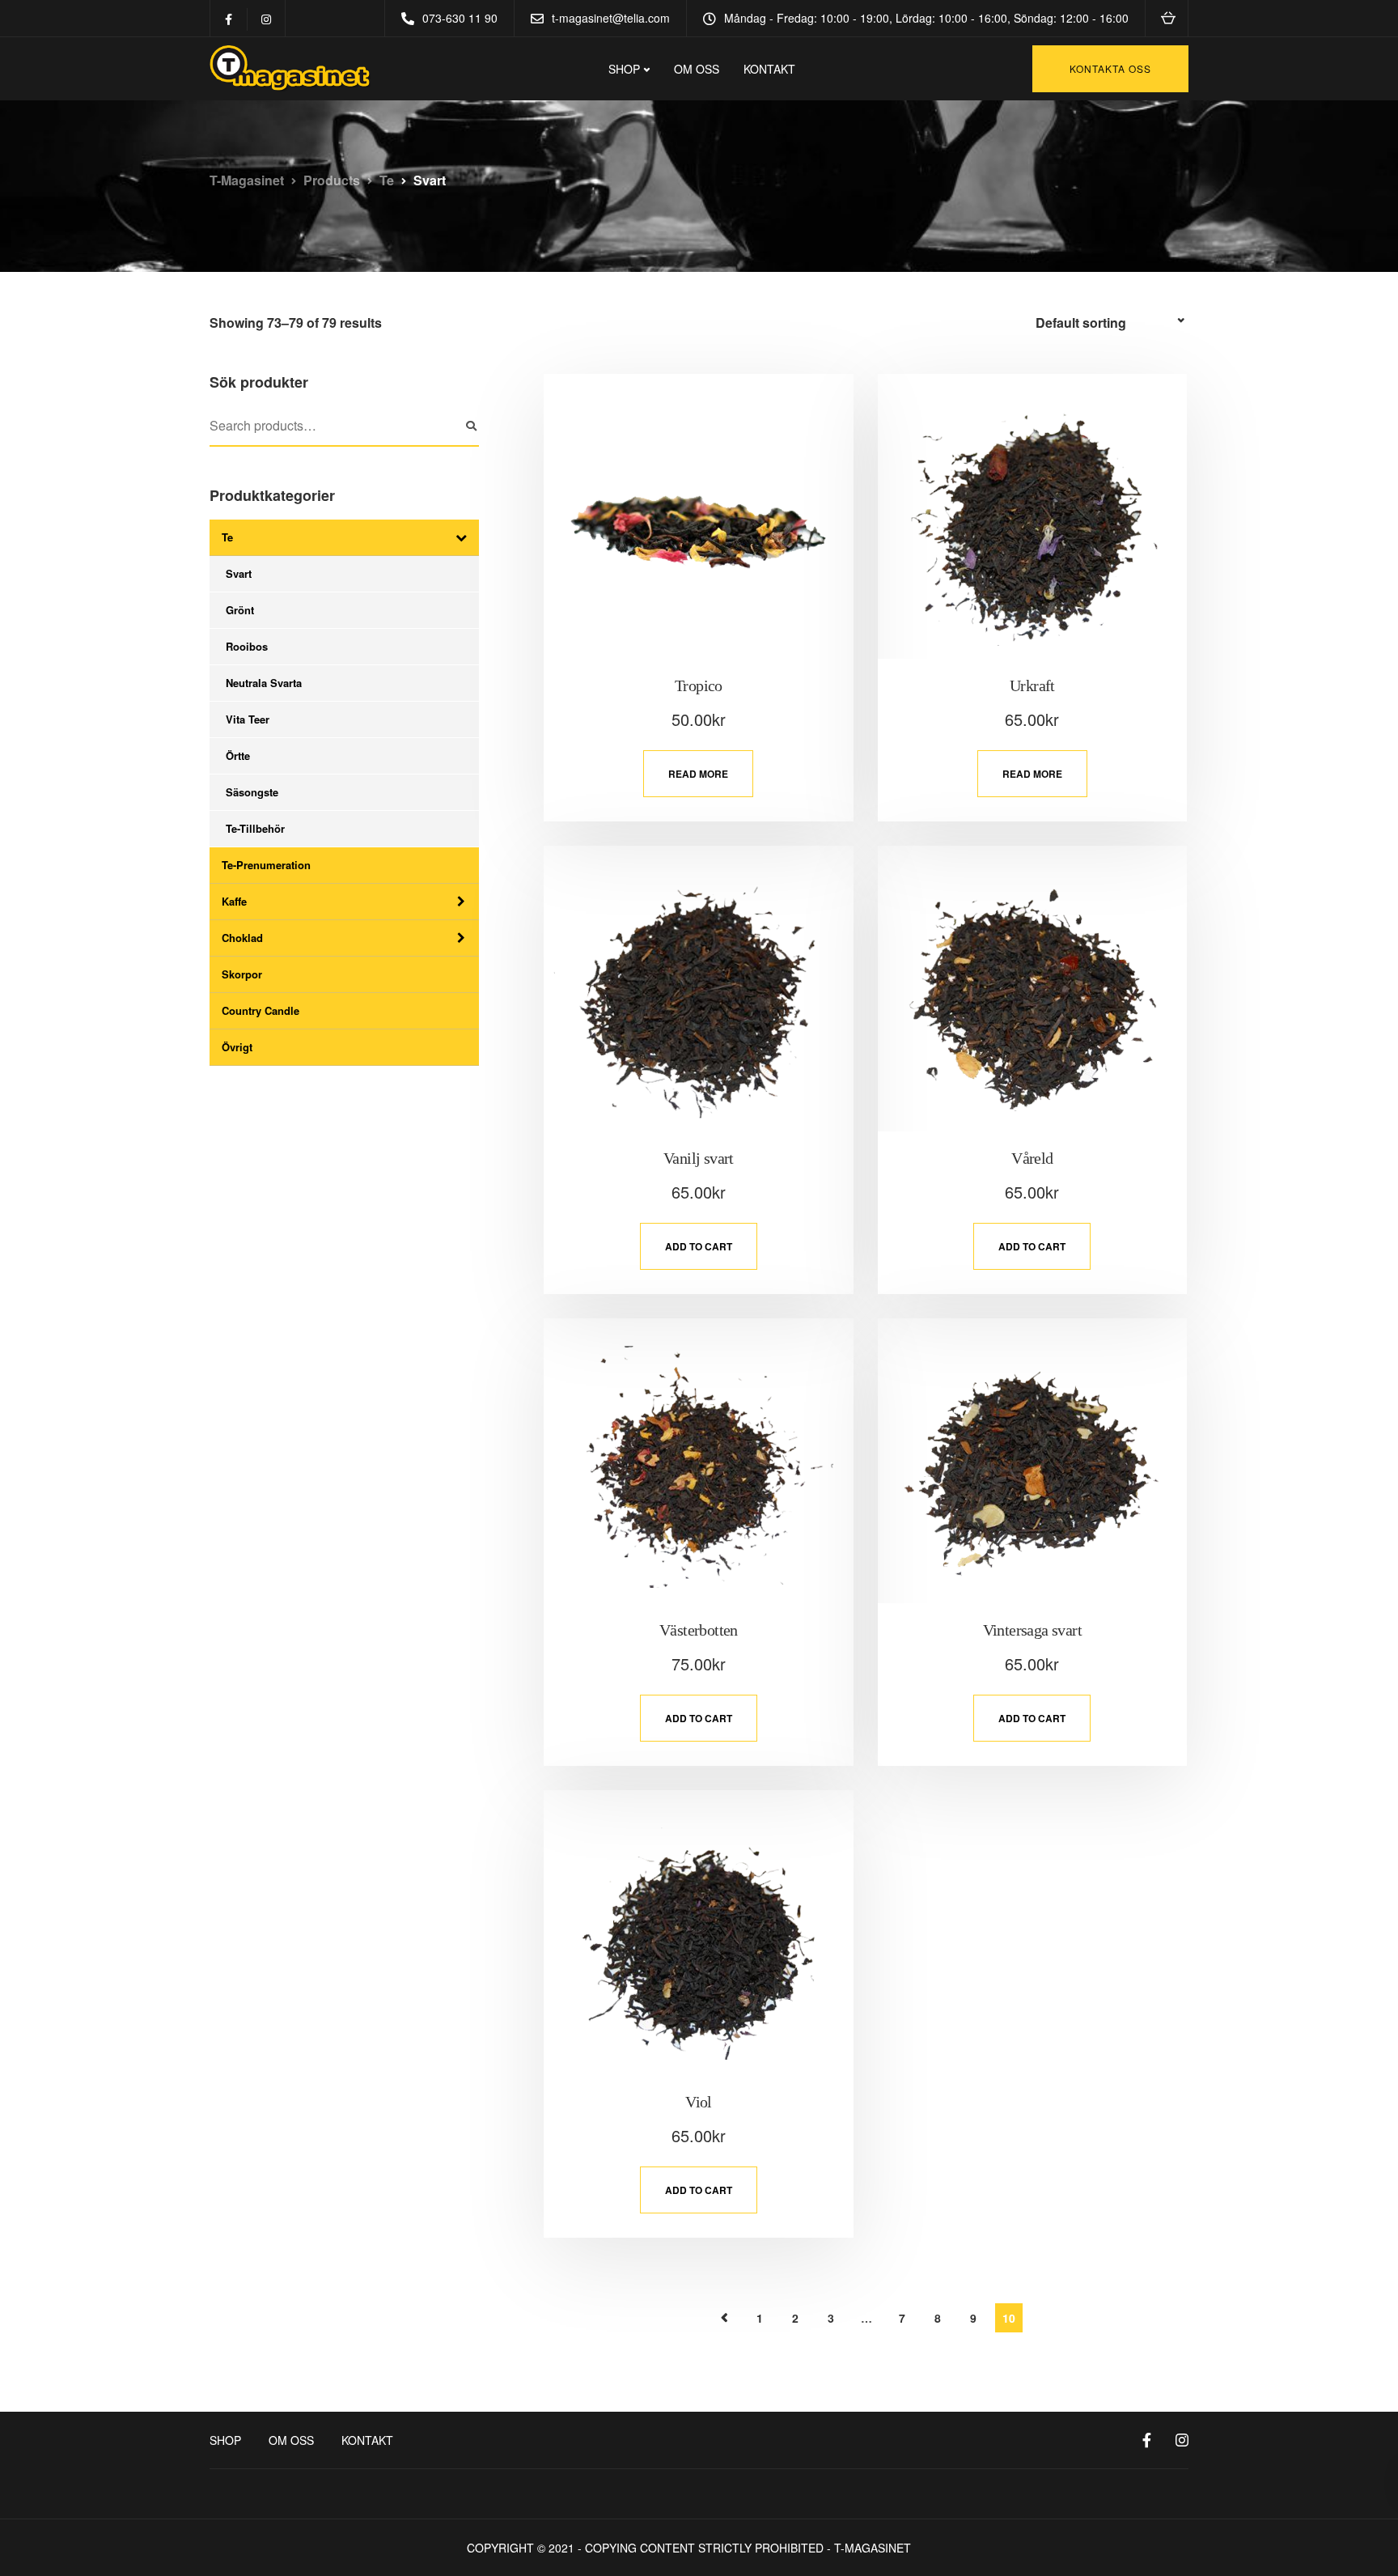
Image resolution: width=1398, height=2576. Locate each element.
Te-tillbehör (255, 828)
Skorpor (242, 974)
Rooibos (247, 646)
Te (227, 537)
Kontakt (769, 69)
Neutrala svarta (264, 683)
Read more (698, 774)
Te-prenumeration (266, 865)
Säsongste (252, 792)
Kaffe (234, 901)
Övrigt (237, 1047)
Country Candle (261, 1010)
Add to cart (699, 1246)
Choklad (242, 938)
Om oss (697, 69)
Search (471, 427)
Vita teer (248, 719)
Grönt (240, 610)
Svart (239, 573)
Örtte (238, 755)
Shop (225, 2440)
